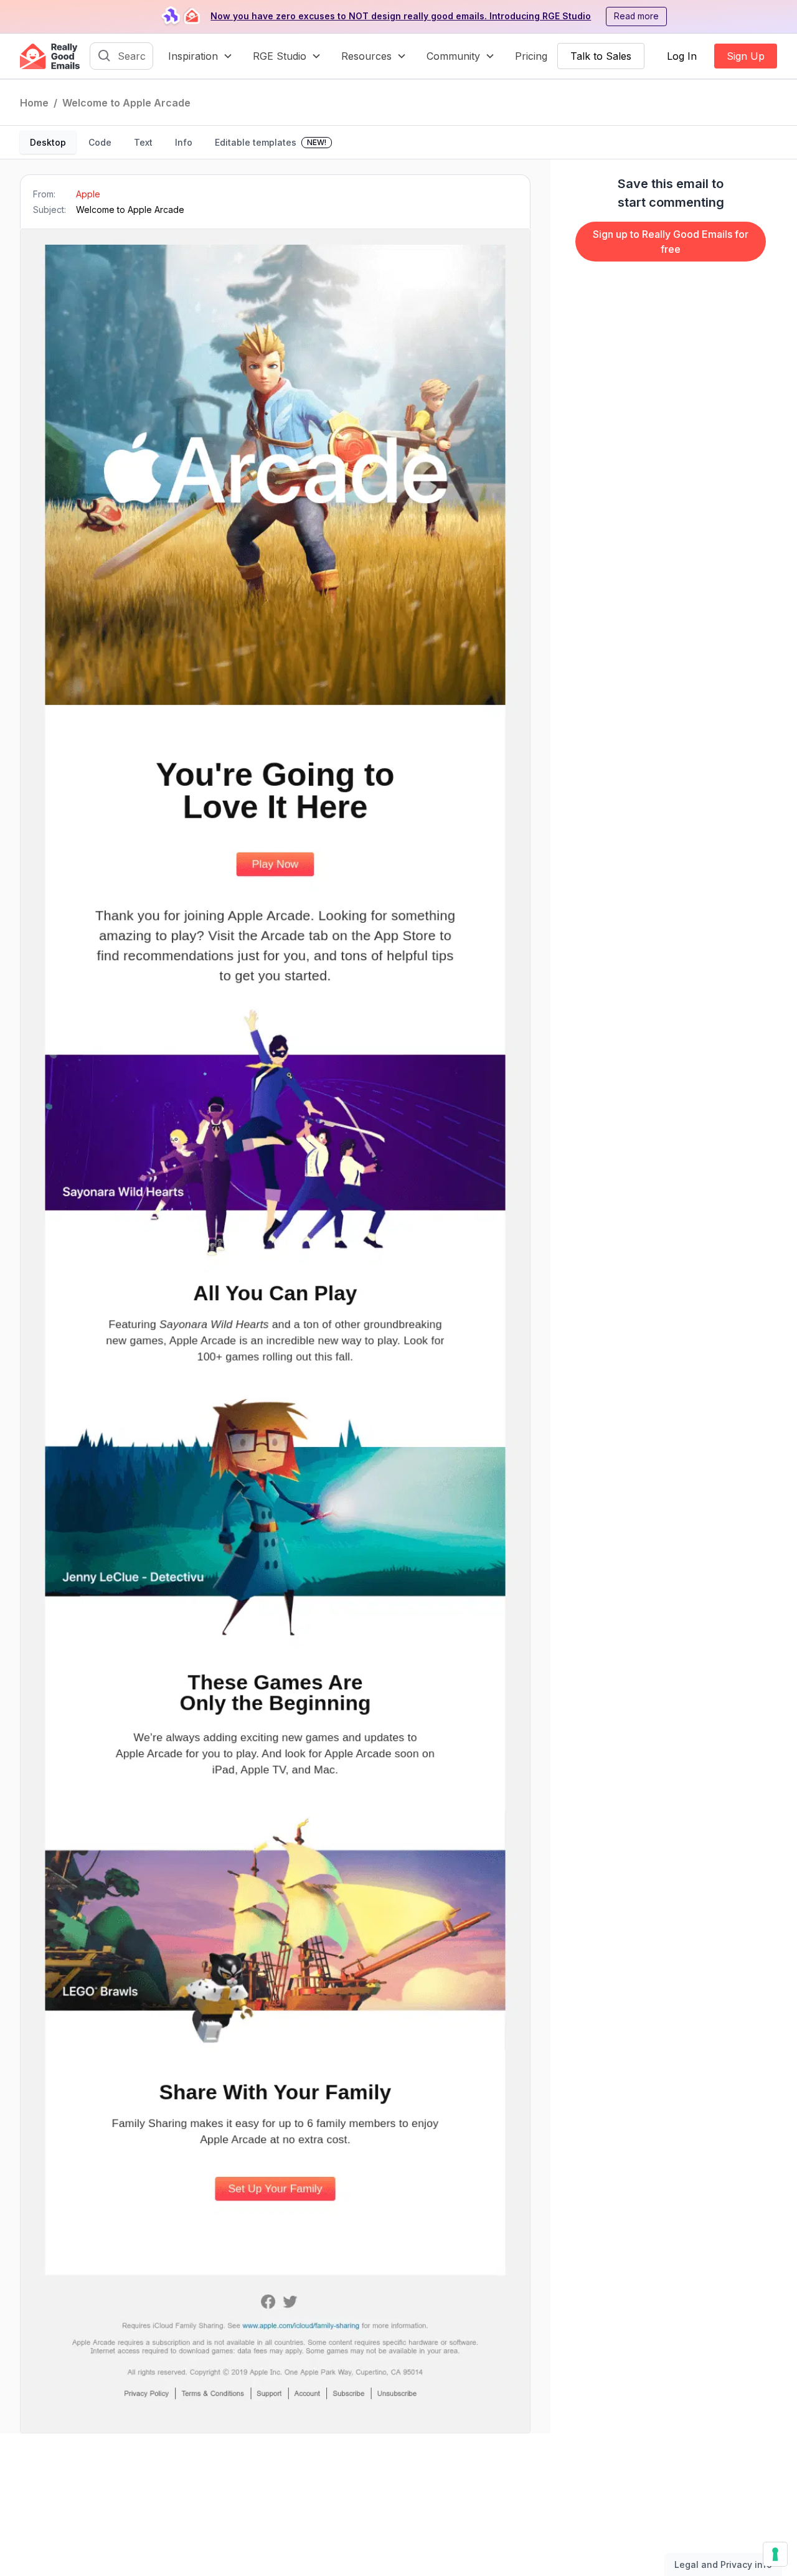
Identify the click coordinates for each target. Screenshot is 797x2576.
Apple (88, 194)
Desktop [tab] (48, 142)
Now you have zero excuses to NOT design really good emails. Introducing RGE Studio (401, 16)
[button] (200, 56)
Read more (636, 16)
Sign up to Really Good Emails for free (671, 242)
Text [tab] (143, 142)
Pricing (531, 56)
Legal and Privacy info (723, 2564)
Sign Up (746, 56)
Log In (682, 56)
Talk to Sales (601, 56)
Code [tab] (100, 142)
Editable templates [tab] (271, 142)
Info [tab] (184, 142)
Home (34, 103)
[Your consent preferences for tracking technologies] (775, 2554)
